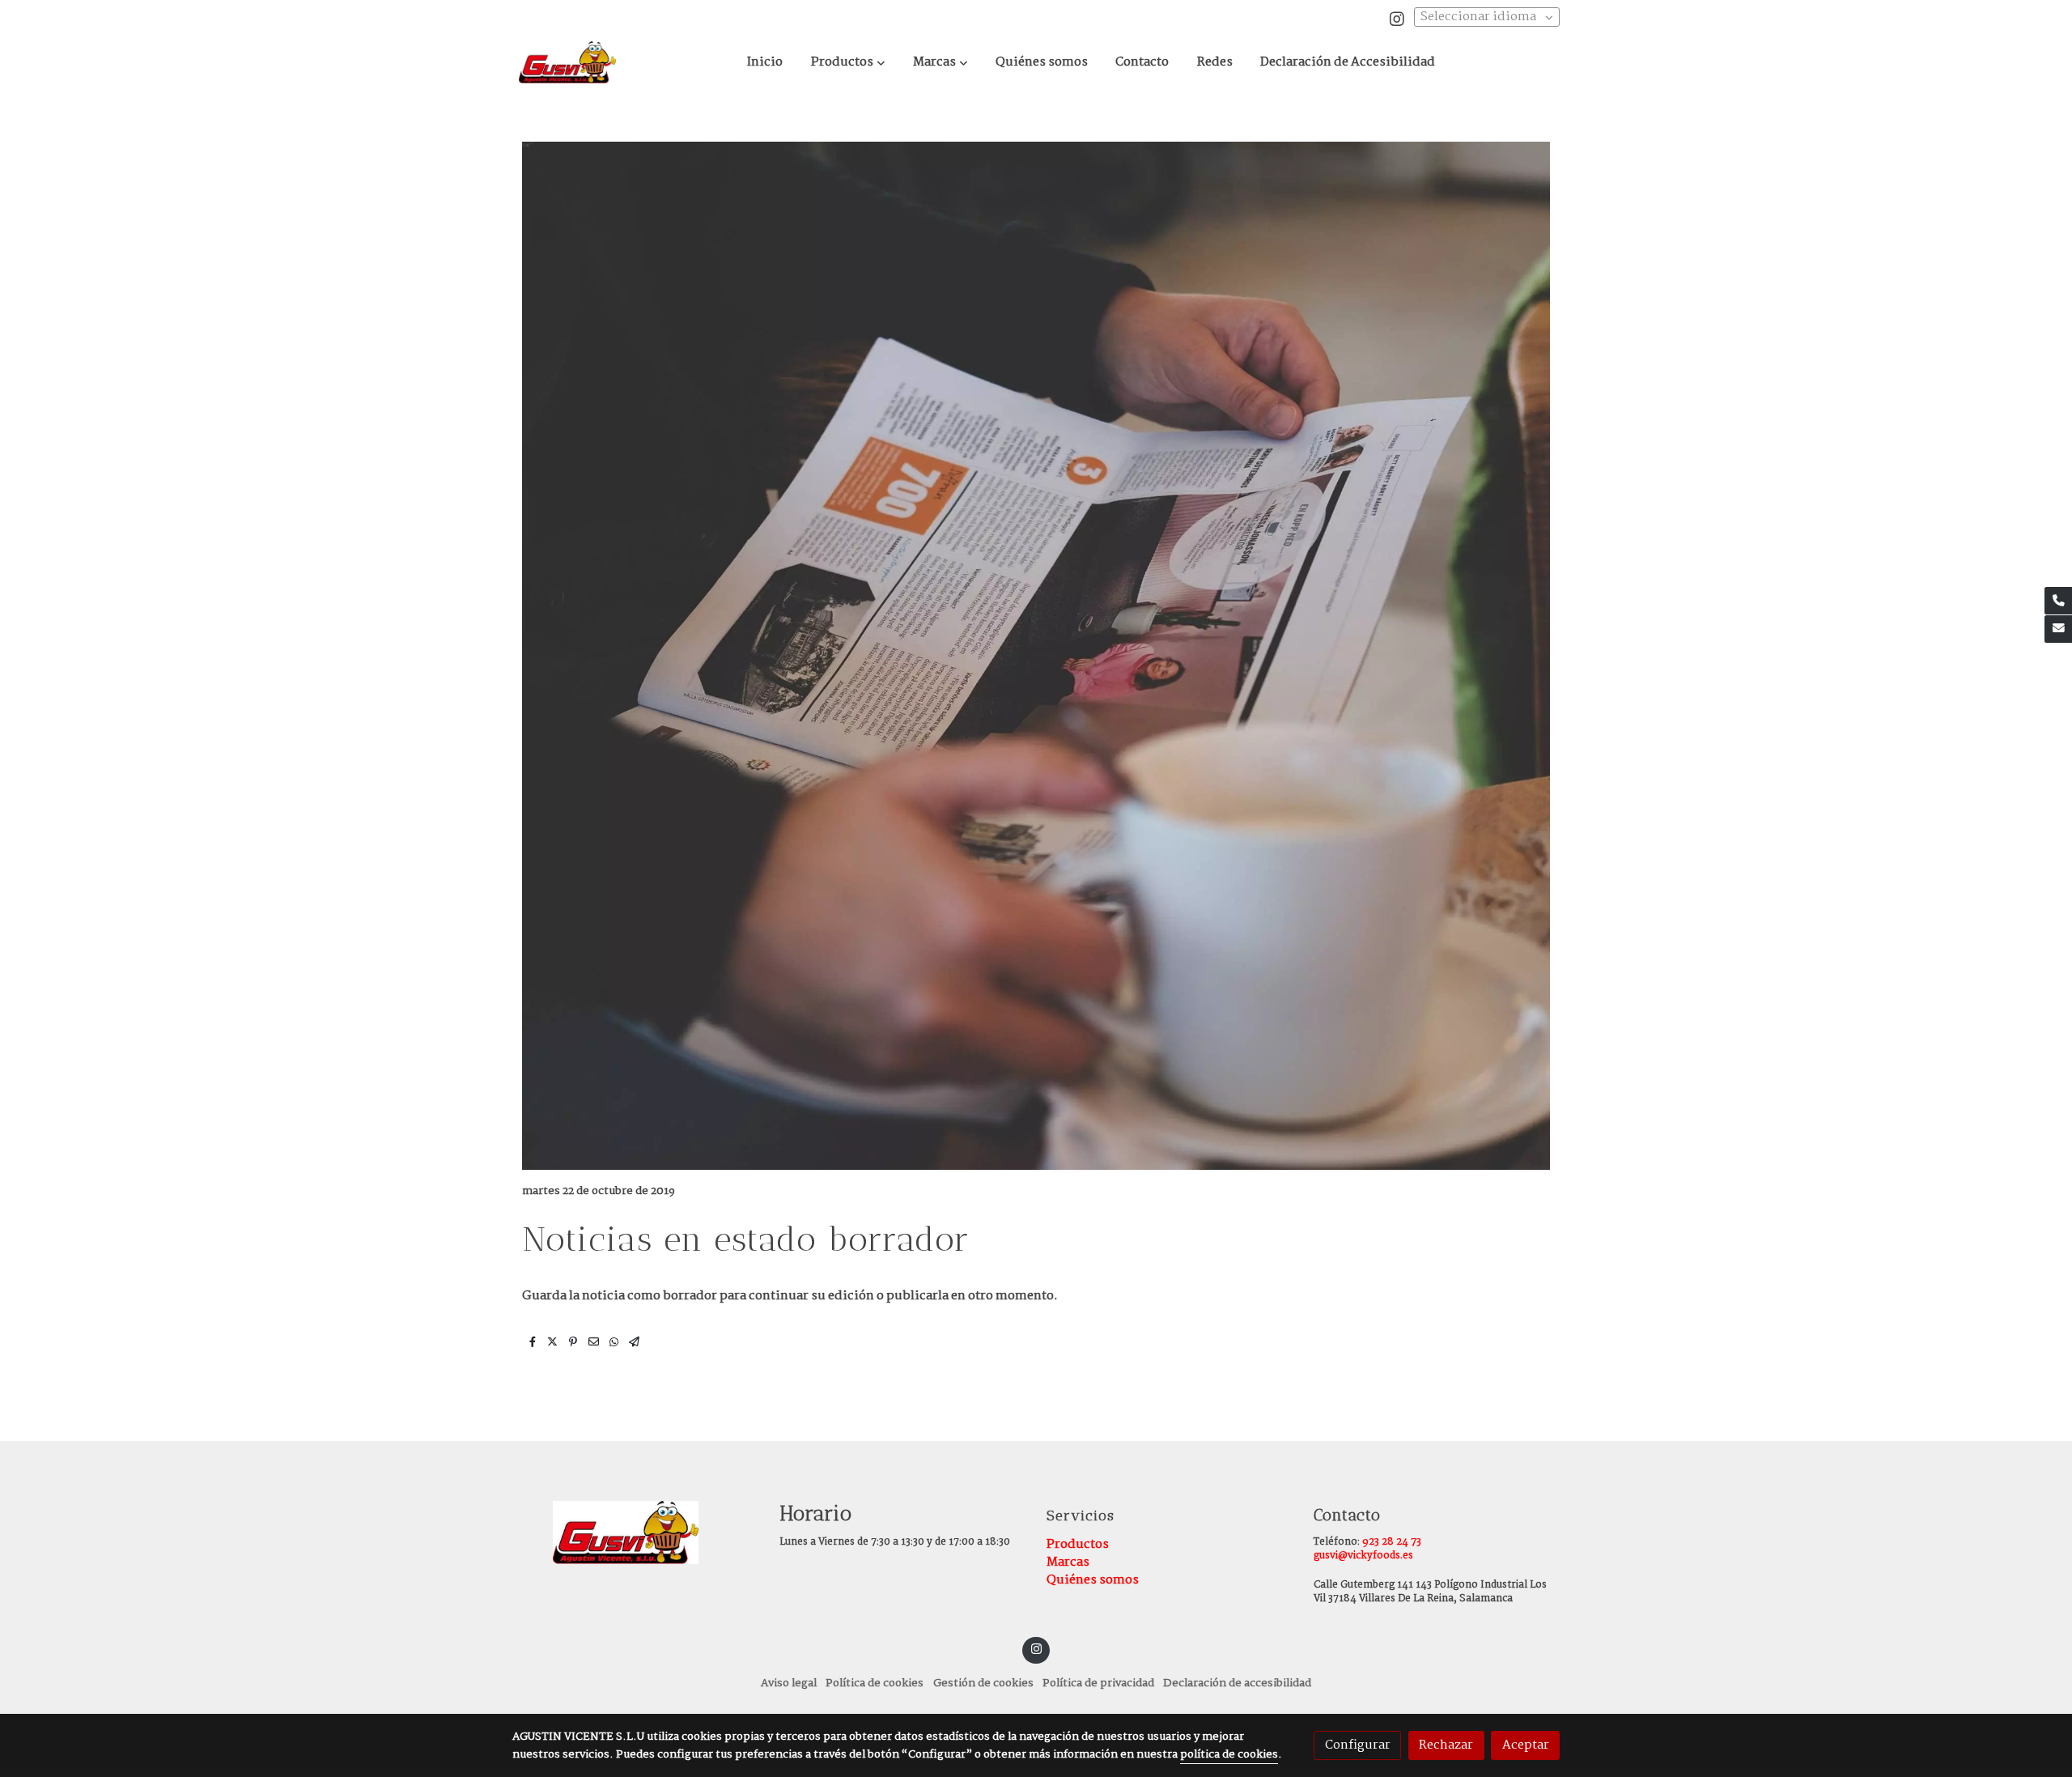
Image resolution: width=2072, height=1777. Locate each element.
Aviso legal (789, 1683)
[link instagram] (1397, 18)
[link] (567, 62)
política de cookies (1229, 1755)
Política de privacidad (1098, 1683)
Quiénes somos (1093, 1580)
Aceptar (1526, 1745)
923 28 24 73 (1392, 1542)
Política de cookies (875, 1683)
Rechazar (1446, 1745)
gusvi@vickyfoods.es (1363, 1556)
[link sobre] (635, 1533)
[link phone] (2058, 601)
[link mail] (2058, 629)
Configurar (1358, 1745)
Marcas (1068, 1562)
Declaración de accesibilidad (1237, 1683)
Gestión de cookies (983, 1683)
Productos (1078, 1544)
